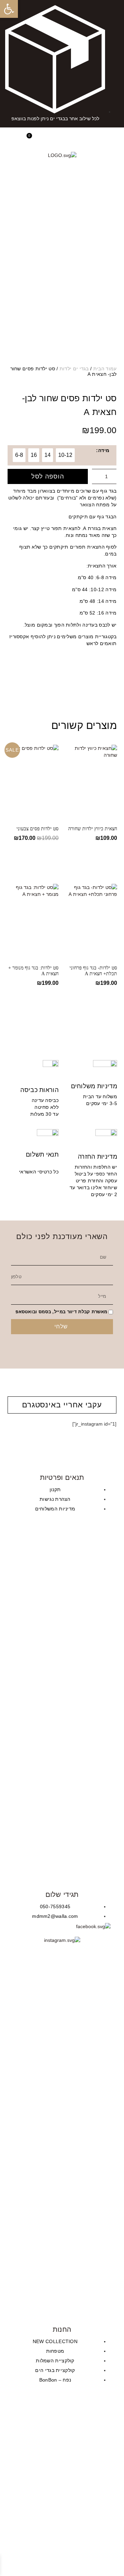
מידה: (103, 450)
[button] (113, 139)
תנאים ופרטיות (62, 1477)
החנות (62, 2329)
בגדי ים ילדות (74, 369)
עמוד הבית (105, 369)
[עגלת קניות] (32, 140)
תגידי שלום (62, 1894)
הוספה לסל (48, 476)
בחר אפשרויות (93, 857)
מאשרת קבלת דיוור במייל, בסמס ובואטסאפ (61, 1312)
